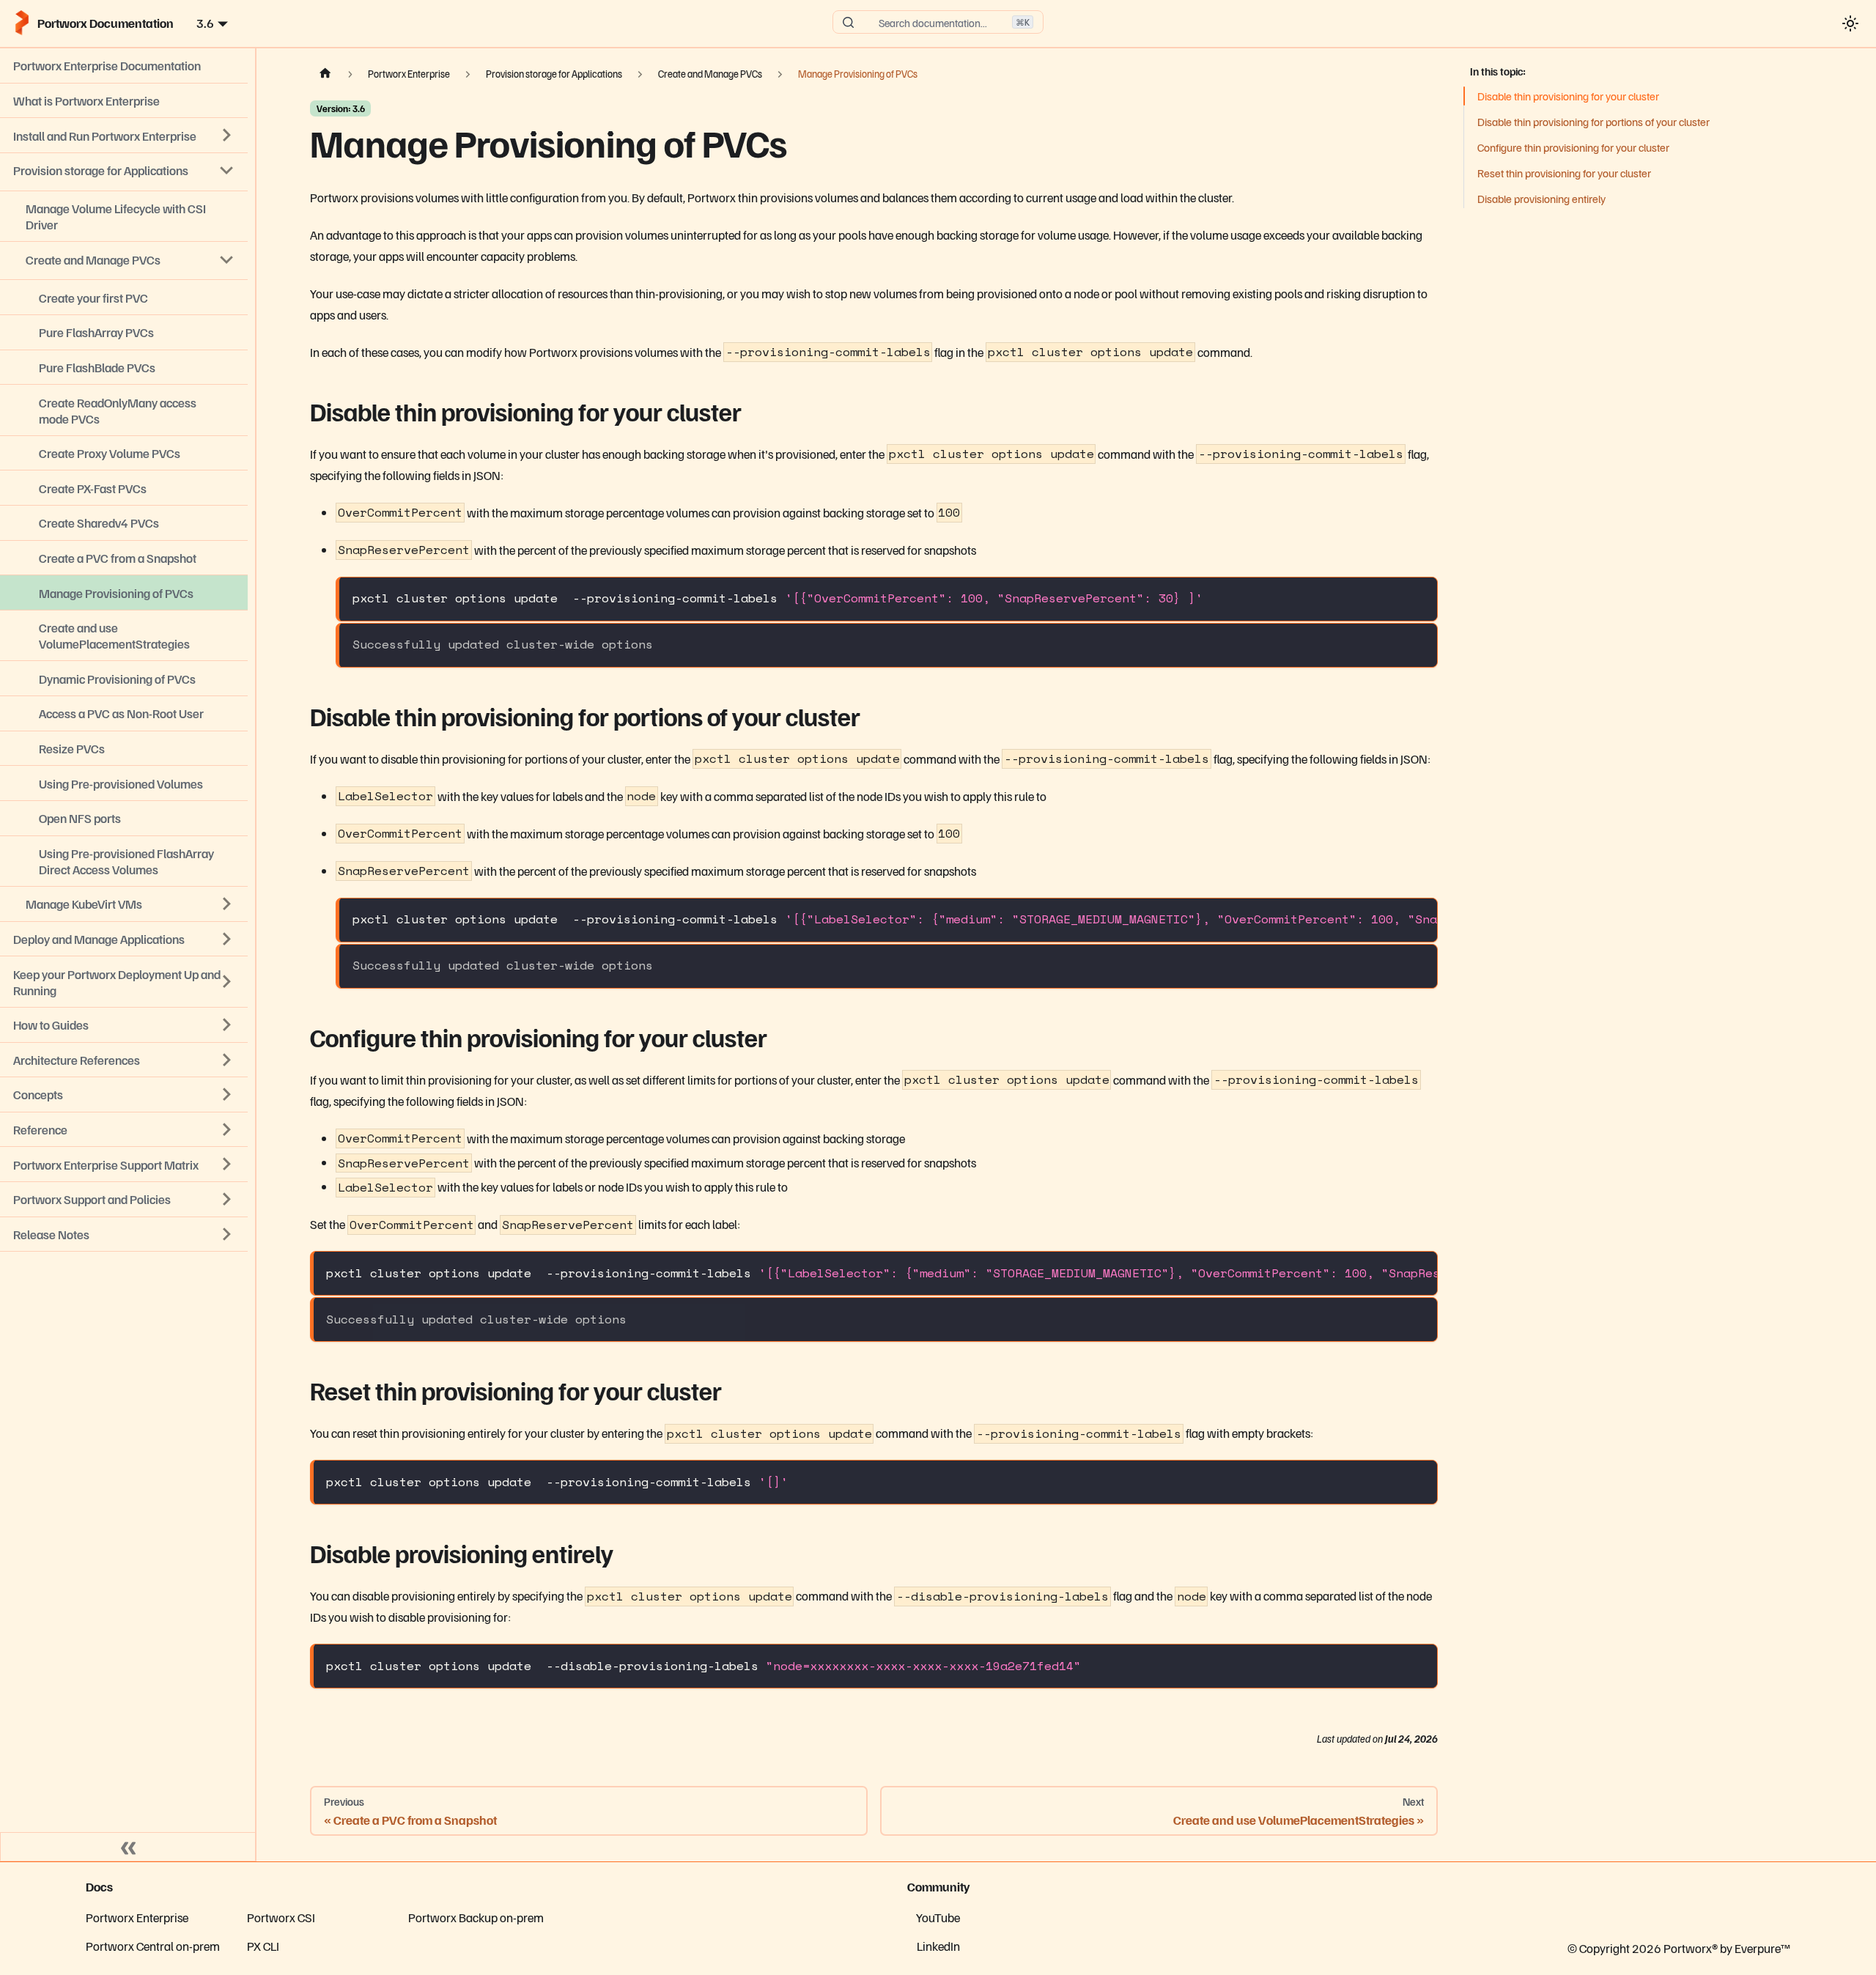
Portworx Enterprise (137, 1917)
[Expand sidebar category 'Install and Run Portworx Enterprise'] (227, 136)
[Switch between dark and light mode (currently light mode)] (1850, 23)
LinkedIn (938, 1946)
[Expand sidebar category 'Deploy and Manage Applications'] (227, 939)
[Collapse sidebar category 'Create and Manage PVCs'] (227, 259)
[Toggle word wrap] (1388, 919)
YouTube (938, 1917)
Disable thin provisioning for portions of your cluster (1594, 122)
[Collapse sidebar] (128, 1847)
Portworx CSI (281, 1917)
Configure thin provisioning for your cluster (1573, 147)
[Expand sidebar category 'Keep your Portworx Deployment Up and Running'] (227, 982)
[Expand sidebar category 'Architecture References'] (227, 1060)
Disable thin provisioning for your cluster (1568, 96)
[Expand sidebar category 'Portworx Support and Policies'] (227, 1199)
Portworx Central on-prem (153, 1946)
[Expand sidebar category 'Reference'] (227, 1129)
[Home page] (325, 74)
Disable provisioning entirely (1541, 199)
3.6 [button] (205, 23)
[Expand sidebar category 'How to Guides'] (227, 1025)
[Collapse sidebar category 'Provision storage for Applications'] (227, 170)
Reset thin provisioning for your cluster (1564, 173)
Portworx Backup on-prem (476, 1917)
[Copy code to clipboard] (1418, 597)
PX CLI (263, 1946)
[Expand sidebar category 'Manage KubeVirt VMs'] (227, 904)
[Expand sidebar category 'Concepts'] (227, 1095)
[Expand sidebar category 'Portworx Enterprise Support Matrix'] (227, 1164)
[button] (124, 1234)
